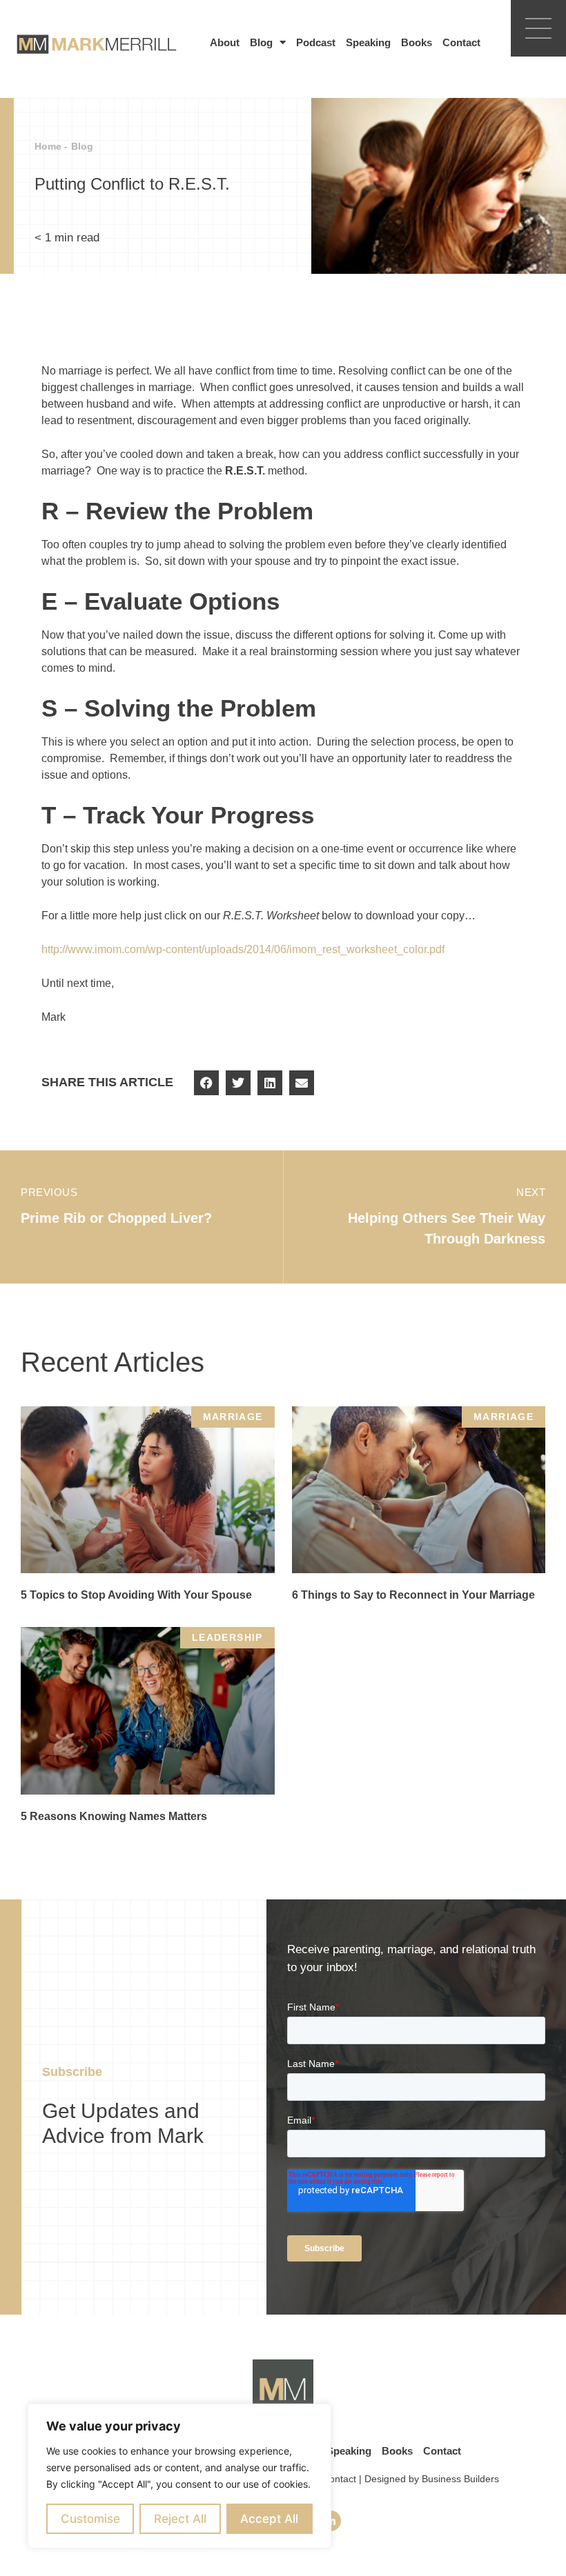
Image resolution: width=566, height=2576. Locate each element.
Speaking (368, 42)
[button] (206, 1083)
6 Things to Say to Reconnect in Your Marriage (413, 1595)
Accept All (269, 2519)
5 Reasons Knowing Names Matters (114, 1816)
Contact (461, 42)
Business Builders (460, 2479)
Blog (261, 42)
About (225, 42)
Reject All (180, 2519)
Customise (90, 2519)
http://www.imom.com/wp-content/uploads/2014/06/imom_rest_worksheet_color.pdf (243, 949)
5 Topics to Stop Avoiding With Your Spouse (136, 1595)
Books (417, 42)
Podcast (316, 42)
